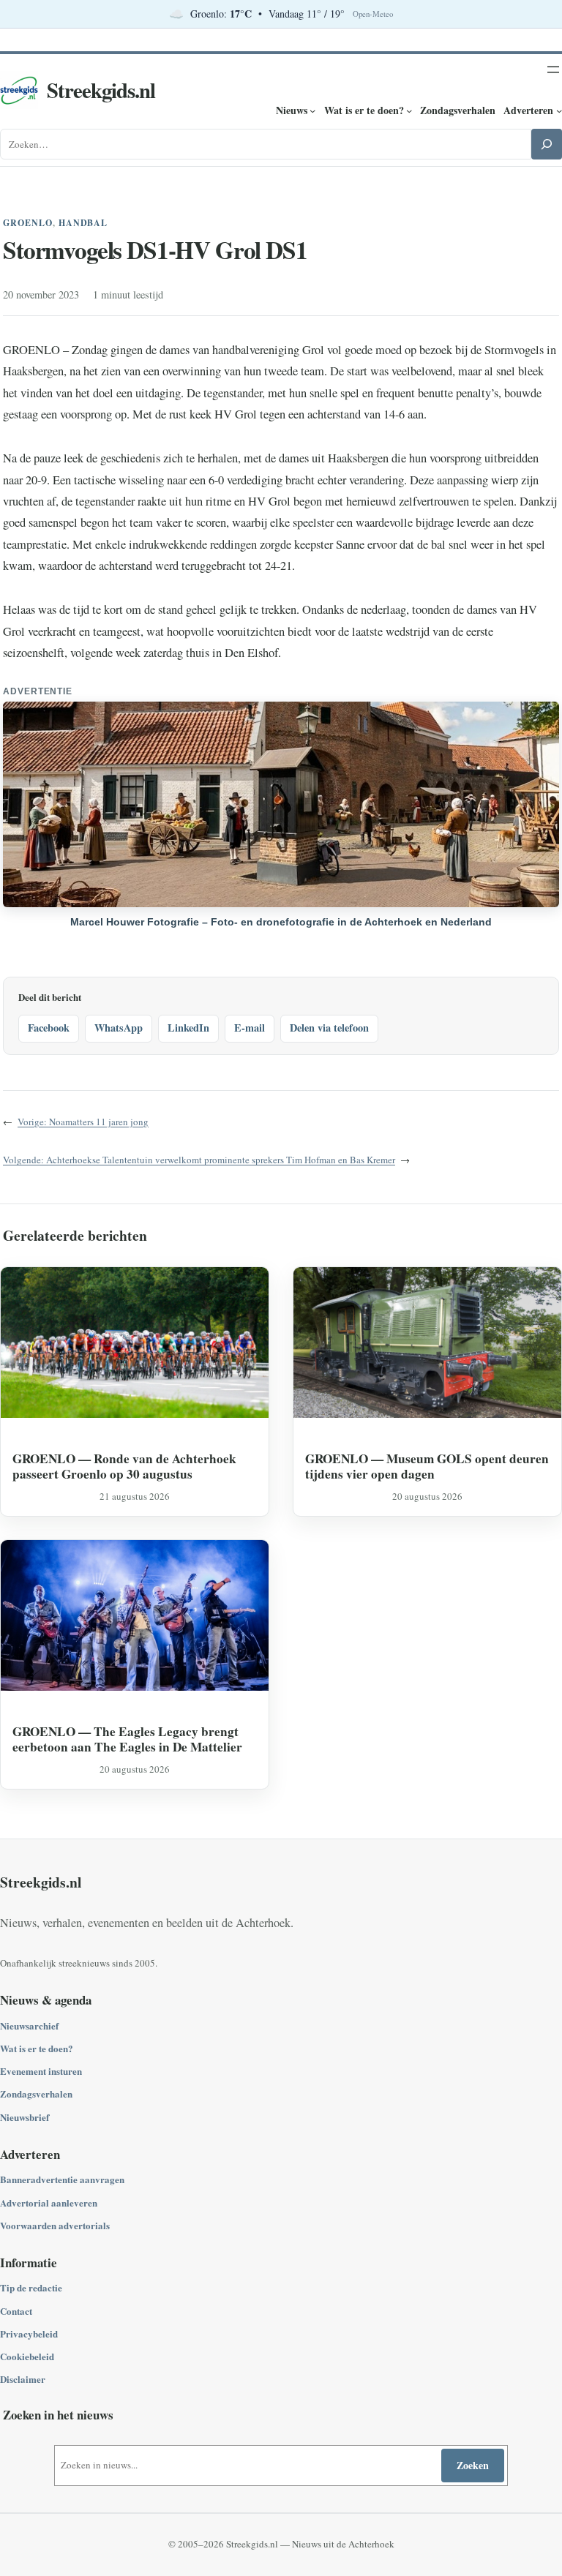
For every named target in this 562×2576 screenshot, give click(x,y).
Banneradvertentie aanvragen (62, 2179)
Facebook (49, 1028)
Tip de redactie (31, 2287)
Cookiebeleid (27, 2356)
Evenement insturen (41, 2071)
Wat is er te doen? (37, 2048)
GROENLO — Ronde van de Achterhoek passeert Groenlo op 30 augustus (124, 1467)
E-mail (250, 1028)
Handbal (83, 223)
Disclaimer (23, 2379)
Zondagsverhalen (36, 2094)
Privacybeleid (29, 2333)
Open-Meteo (373, 14)
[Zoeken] (547, 144)
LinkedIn (188, 1028)
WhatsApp (119, 1028)
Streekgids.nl (101, 90)
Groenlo (28, 223)
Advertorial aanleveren (49, 2203)
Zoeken (473, 2465)
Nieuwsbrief (25, 2117)
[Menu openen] (553, 70)
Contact (16, 2311)
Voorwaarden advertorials (55, 2225)
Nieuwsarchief (29, 2025)
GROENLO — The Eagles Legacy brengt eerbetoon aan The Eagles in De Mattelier (127, 1739)
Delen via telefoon (329, 1028)
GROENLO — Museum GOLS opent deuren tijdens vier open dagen (427, 1467)
